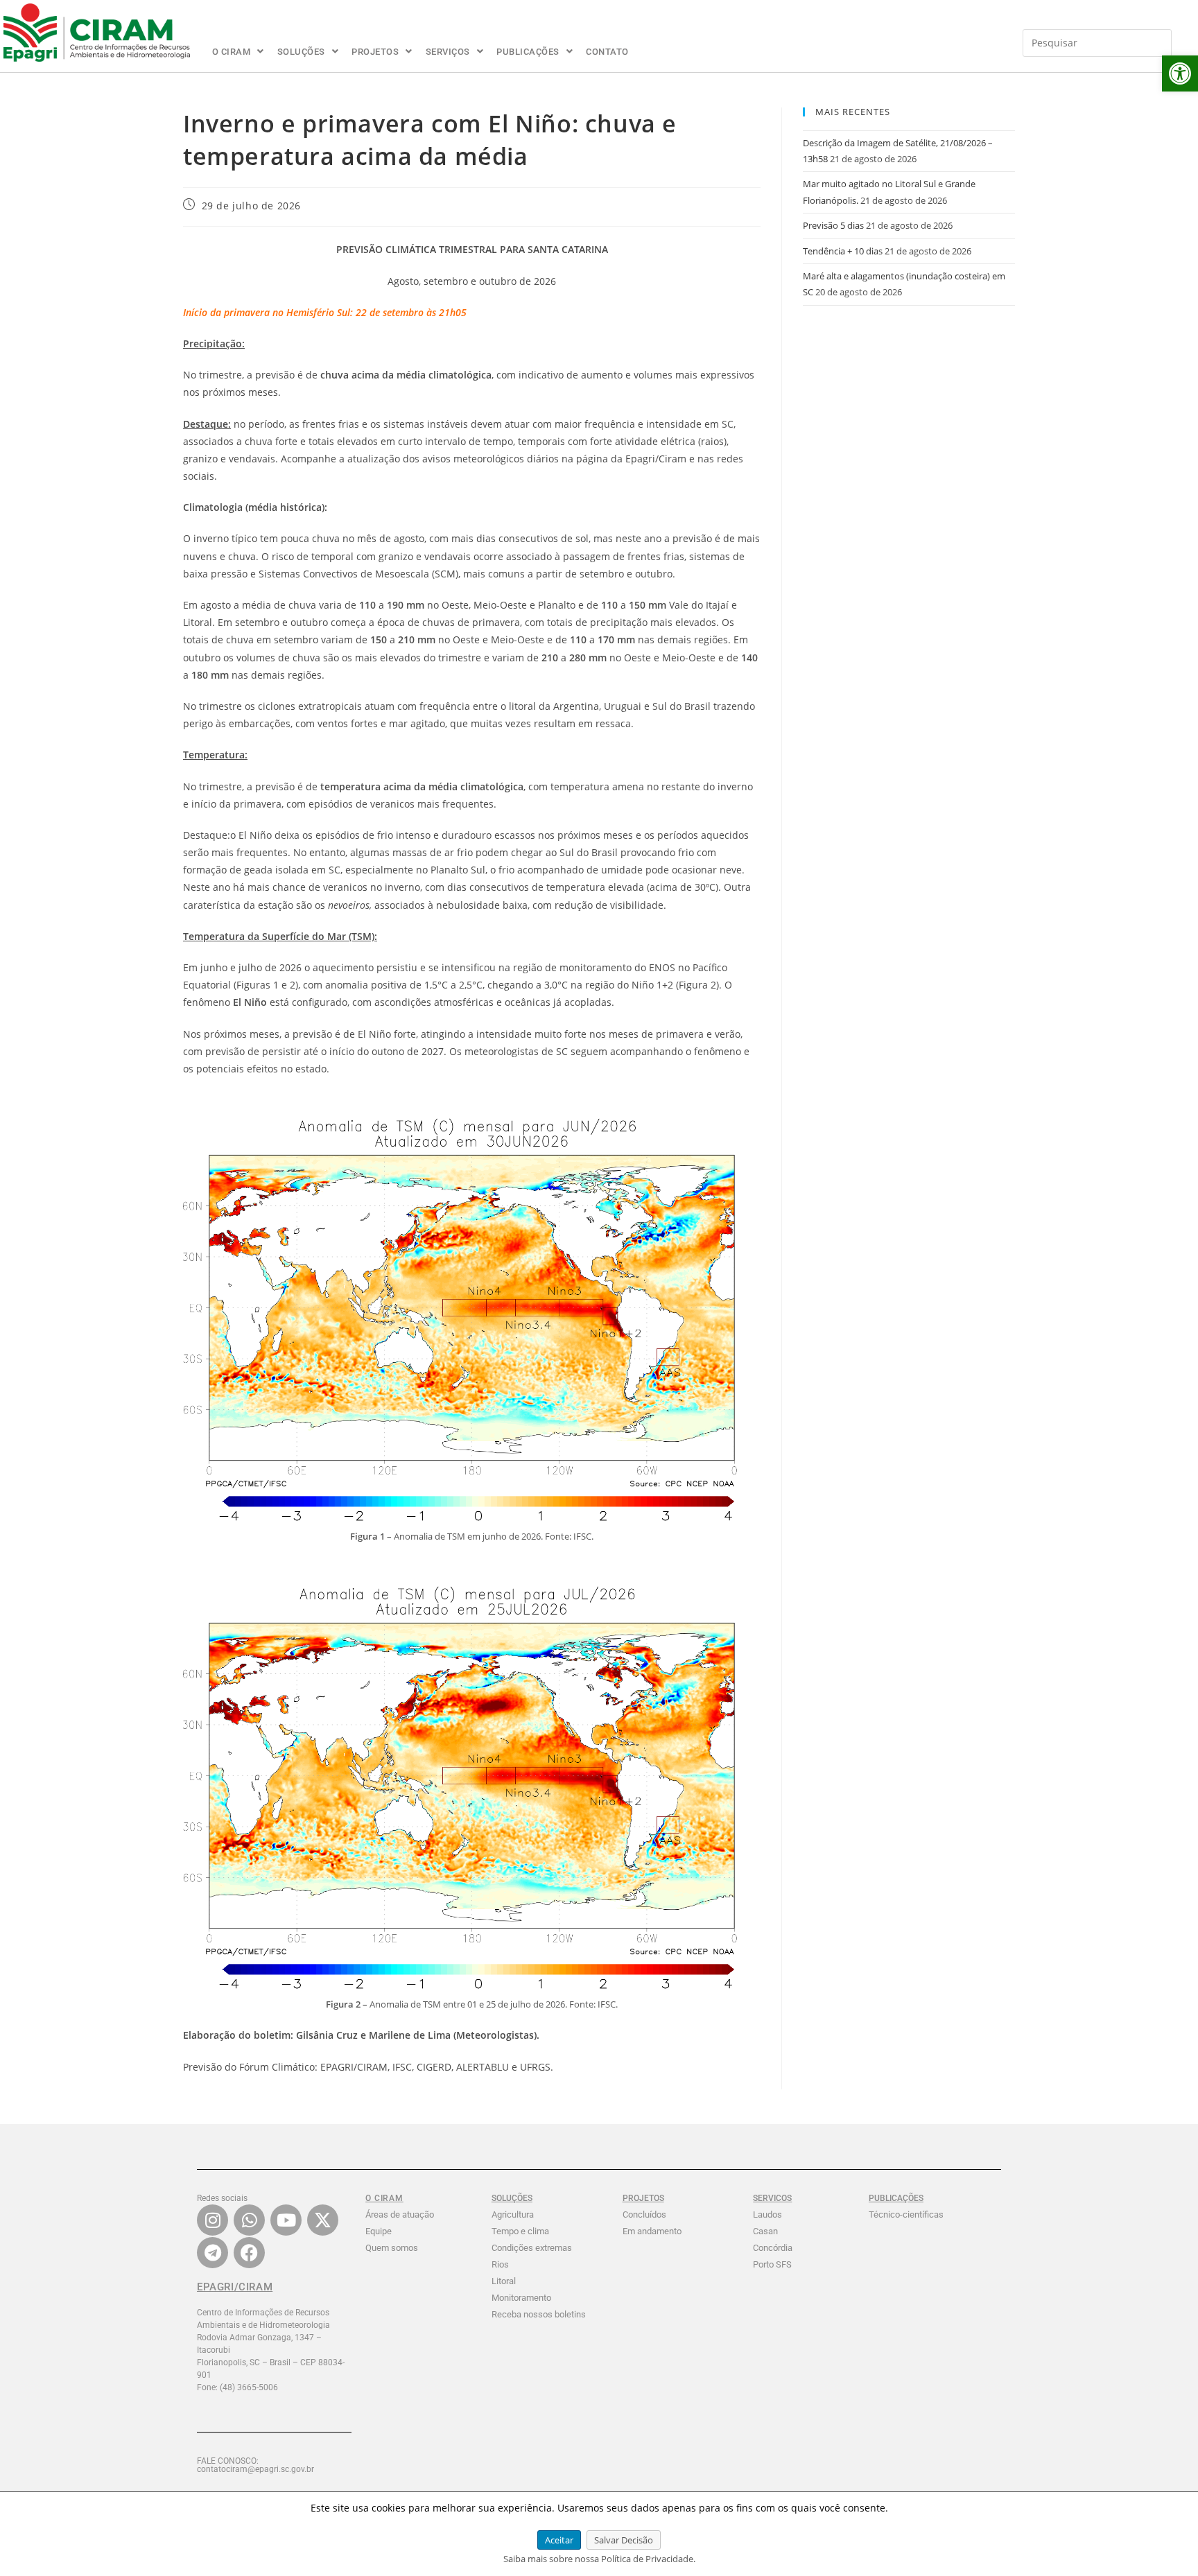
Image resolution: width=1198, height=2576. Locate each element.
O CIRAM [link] (232, 52)
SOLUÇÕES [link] (301, 52)
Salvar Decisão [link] (624, 2540)
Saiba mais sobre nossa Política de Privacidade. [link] (599, 2559)
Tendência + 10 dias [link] (843, 251)
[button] (238, 52)
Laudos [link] (767, 2214)
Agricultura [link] (513, 2214)
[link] (1180, 73)
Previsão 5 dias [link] (833, 225)
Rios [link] (500, 2264)
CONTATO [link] (607, 52)
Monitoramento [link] (521, 2298)
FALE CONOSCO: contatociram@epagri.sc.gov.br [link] (255, 2465)
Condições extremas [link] (532, 2248)
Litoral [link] (504, 2281)
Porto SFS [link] (772, 2264)
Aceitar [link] (559, 2540)
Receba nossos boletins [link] (539, 2314)
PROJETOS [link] (375, 52)
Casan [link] (765, 2231)
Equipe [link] (379, 2231)
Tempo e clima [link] (520, 2231)
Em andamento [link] (652, 2231)
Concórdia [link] (773, 2248)
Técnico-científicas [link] (906, 2214)
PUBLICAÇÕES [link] (528, 52)
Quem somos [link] (392, 2248)
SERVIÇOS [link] (448, 52)
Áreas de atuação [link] (400, 2214)
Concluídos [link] (644, 2214)
